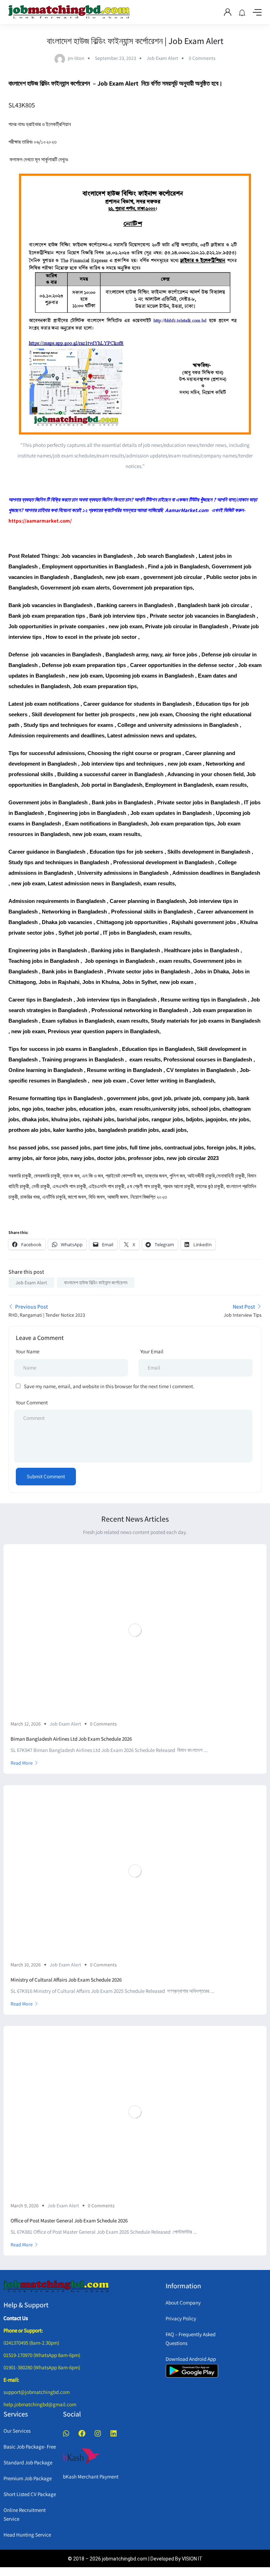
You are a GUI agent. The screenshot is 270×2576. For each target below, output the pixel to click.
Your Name (28, 1351)
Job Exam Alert (162, 58)
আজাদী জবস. (118, 1197)
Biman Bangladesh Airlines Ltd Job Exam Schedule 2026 (71, 1739)
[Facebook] (82, 2433)
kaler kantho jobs (74, 1130)
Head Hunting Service (27, 2535)
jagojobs (216, 1119)
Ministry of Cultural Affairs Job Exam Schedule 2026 (66, 1980)
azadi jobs (174, 1130)
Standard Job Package (28, 2462)
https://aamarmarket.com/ (40, 521)
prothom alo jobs (29, 1130)
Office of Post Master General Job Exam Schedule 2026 (69, 2221)
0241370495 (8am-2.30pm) (31, 2343)
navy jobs (82, 1158)
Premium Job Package (28, 2478)
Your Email (152, 1351)
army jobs (21, 1158)
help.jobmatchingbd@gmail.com (40, 2404)
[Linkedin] (114, 2433)
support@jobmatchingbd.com (37, 2392)
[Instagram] (98, 2433)
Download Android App (191, 2359)
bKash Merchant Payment (91, 2477)
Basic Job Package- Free (30, 2447)
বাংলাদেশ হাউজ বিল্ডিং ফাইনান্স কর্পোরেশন (96, 1283)
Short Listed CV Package (30, 2494)
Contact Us (16, 2318)
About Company (183, 2303)
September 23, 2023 (115, 58)
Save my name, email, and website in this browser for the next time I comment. (109, 1386)
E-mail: (11, 2380)
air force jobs (52, 1158)
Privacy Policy (181, 2318)
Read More (22, 1763)
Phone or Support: (23, 2330)
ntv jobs (239, 1119)
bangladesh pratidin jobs (128, 1130)
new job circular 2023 (193, 1158)
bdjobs (194, 1119)
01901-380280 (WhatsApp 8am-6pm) (42, 2367)
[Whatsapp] (66, 2433)
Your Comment (32, 1402)
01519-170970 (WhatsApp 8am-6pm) (42, 2355)
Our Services (17, 2431)
